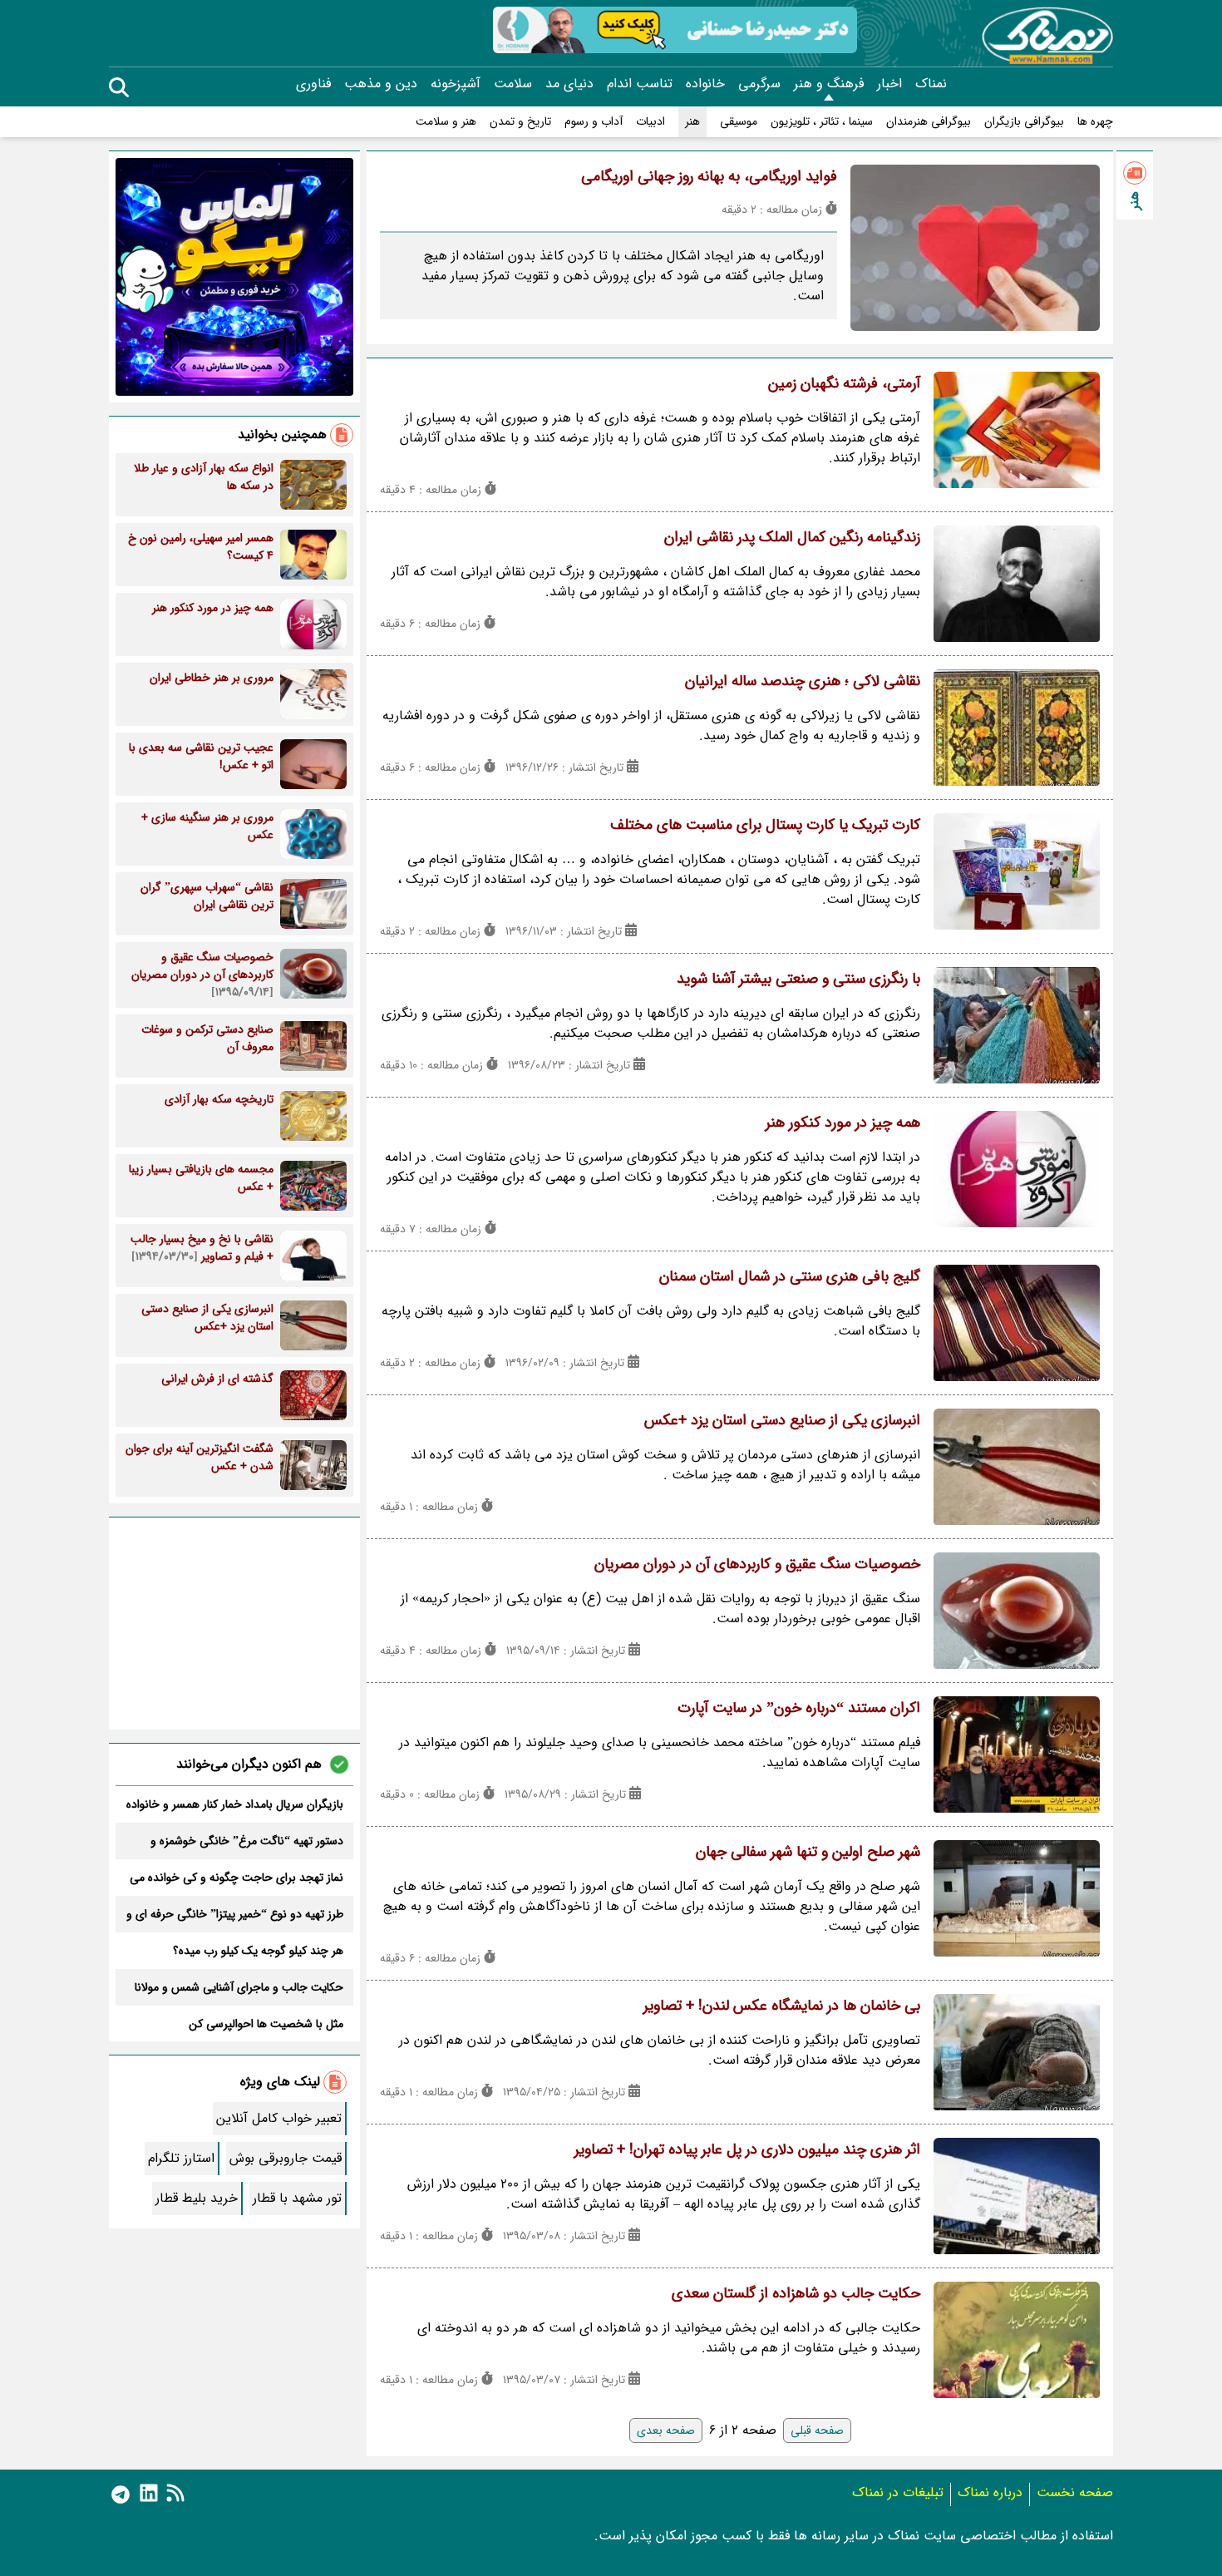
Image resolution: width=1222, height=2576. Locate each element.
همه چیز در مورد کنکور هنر (843, 1123)
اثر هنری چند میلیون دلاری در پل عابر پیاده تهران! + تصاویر (747, 2149)
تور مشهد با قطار (297, 2198)
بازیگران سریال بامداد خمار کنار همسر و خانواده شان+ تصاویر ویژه (235, 1804)
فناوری (313, 84)
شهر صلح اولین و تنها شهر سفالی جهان (808, 1852)
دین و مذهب (381, 84)
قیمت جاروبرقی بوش (286, 2158)
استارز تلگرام (181, 2158)
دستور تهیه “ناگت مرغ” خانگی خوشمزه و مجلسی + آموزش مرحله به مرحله (247, 1841)
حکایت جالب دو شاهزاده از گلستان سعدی (796, 2293)
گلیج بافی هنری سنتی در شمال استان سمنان (790, 1276)
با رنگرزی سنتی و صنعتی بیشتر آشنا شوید (798, 979)
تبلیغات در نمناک (898, 2492)
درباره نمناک (990, 2492)
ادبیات (650, 122)
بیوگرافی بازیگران (1024, 122)
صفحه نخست (1075, 2492)
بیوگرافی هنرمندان (929, 122)
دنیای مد (569, 84)
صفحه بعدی (666, 2430)
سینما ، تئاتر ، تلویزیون (822, 122)
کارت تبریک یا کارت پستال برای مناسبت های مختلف (765, 825)
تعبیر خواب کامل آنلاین (279, 2118)
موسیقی (739, 122)
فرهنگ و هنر (829, 84)
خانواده (705, 84)
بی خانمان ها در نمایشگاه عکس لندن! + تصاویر (782, 2006)
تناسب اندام (640, 84)
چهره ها (1095, 122)
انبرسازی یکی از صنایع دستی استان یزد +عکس (782, 1420)
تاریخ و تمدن (520, 122)
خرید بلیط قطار (197, 2198)
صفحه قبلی (817, 2430)
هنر (692, 122)
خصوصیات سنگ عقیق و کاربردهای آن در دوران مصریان (757, 1564)
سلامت (513, 84)
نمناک (931, 84)
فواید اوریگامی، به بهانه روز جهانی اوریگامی (709, 176)
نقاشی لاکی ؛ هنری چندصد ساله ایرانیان (803, 681)
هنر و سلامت (446, 122)
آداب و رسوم (594, 122)
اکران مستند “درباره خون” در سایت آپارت (799, 1708)
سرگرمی (759, 84)
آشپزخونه (456, 84)
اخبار (889, 84)
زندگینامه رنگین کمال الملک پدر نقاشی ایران (792, 537)
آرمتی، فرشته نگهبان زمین (844, 383)
